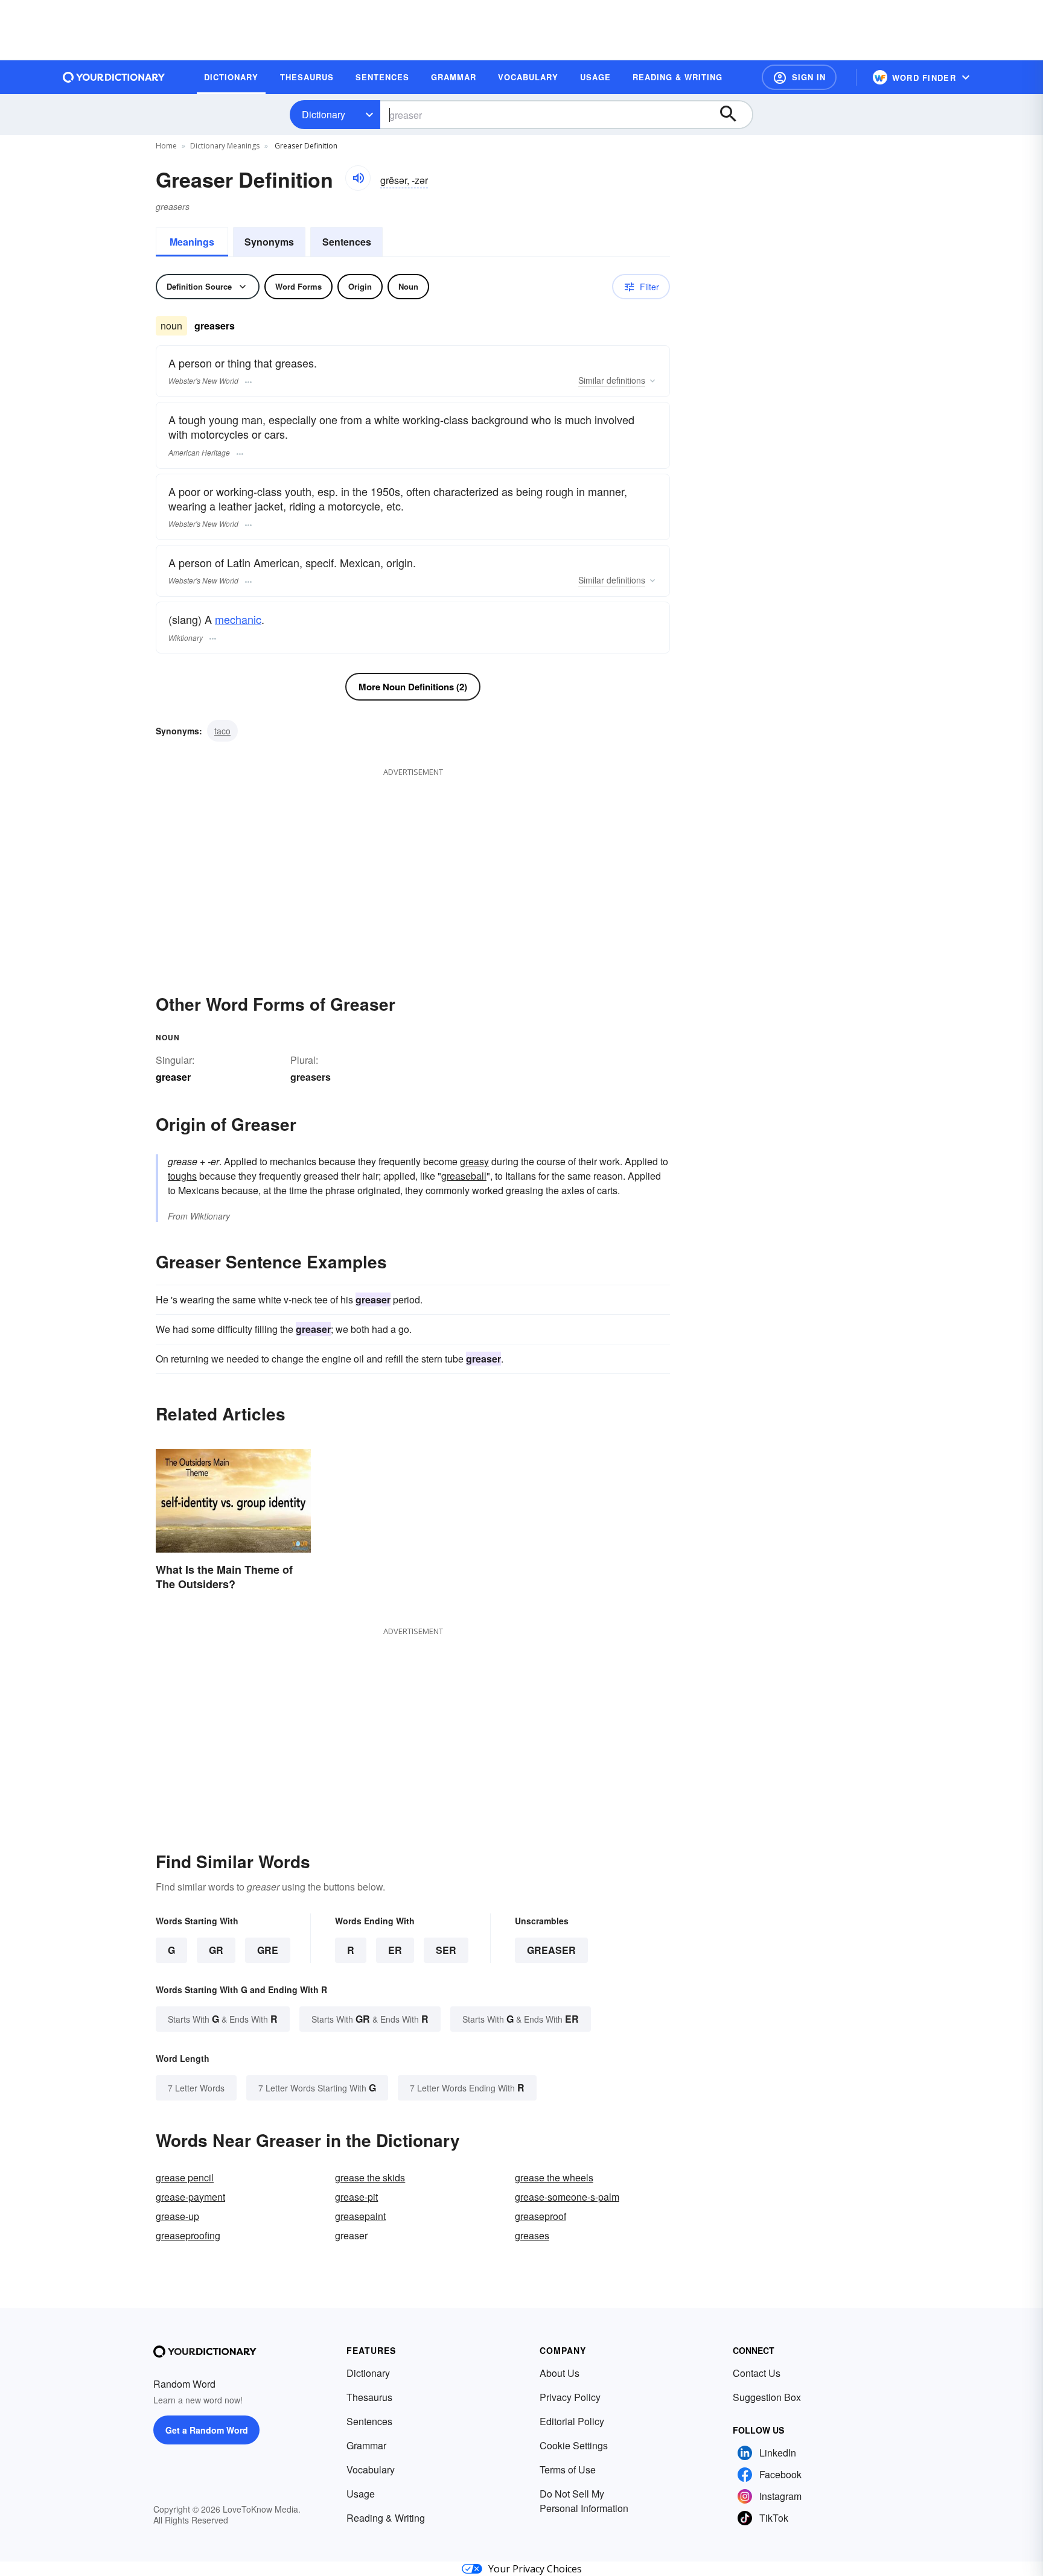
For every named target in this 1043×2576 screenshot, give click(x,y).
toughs (182, 1176)
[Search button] (734, 115)
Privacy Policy (570, 2397)
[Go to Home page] (114, 77)
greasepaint (360, 2216)
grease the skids (370, 2177)
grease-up (177, 2216)
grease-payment (190, 2197)
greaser (551, 1950)
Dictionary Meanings (225, 146)
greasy (474, 1161)
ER (395, 1950)
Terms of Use (568, 2469)
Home (166, 146)
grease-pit (356, 2197)
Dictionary (324, 114)
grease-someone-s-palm (567, 2197)
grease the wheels (554, 2177)
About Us (560, 2373)
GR (216, 1950)
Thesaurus (369, 2397)
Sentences (347, 242)
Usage (361, 2494)
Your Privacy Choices (535, 2569)
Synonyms (269, 242)
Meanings (192, 242)
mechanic (238, 619)
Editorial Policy (572, 2421)
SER (446, 1950)
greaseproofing (188, 2235)
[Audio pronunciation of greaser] (358, 178)
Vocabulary (371, 2469)
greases (532, 2235)
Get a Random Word (207, 2430)
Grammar (366, 2445)
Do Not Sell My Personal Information (584, 2501)
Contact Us (757, 2373)
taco (222, 731)
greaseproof (541, 2216)
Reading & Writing (386, 2518)
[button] (799, 77)
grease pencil (185, 2177)
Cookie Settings (574, 2445)
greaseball (464, 1176)
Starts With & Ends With (223, 2019)
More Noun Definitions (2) (413, 687)
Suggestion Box (767, 2397)
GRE (268, 1950)
